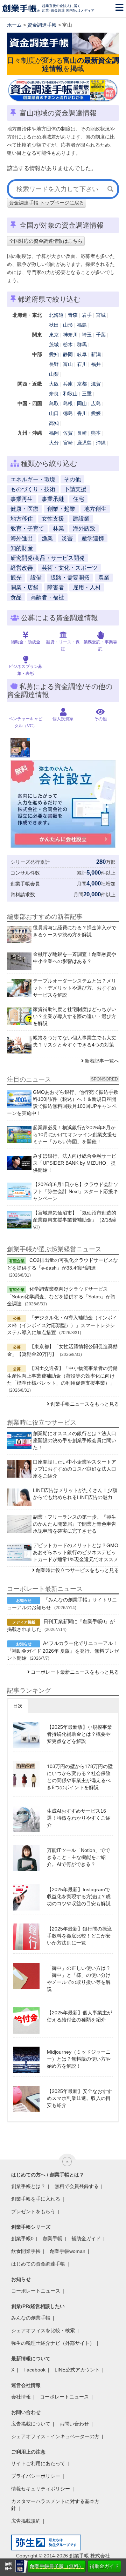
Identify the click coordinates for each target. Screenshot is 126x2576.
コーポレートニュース (36, 2291)
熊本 (96, 433)
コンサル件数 (25, 873)
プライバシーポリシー (36, 2476)
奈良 (54, 394)
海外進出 (22, 538)
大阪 (54, 384)
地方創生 (95, 509)
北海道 (56, 315)
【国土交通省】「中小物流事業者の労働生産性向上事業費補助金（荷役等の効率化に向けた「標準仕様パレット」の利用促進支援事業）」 (62, 1376)
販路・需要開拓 (70, 578)
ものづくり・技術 (33, 489)
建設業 (81, 519)
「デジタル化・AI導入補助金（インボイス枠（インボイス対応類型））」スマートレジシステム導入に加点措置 (62, 1325)
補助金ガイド (104, 2566)
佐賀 (68, 433)
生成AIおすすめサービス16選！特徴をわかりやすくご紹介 (79, 1818)
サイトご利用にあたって (38, 2463)
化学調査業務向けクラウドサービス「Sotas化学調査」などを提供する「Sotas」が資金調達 (61, 1296)
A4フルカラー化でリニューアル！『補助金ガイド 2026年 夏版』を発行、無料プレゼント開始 (63, 1651)
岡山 (82, 403)
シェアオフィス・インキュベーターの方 (55, 2436)
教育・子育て (27, 528)
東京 (54, 335)
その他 (72, 479)
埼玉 (87, 335)
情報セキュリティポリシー (41, 2489)
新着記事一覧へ (102, 1061)
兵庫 (68, 384)
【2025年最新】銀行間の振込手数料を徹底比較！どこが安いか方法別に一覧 (79, 1936)
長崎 (82, 433)
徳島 (68, 413)
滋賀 (96, 384)
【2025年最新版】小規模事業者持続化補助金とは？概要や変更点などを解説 (79, 1734)
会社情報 (21, 2397)
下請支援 (75, 489)
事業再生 (22, 499)
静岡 (68, 354)
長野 (54, 364)
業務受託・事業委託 (100, 645)
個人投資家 (63, 719)
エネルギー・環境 (33, 479)
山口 (54, 413)
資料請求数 (23, 895)
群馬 (82, 344)
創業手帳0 (22, 2239)
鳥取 (54, 403)
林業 (58, 528)
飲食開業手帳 (26, 2251)
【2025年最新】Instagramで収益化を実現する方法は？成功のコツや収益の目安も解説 (79, 1896)
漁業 (47, 538)
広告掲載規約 (26, 2521)
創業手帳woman (68, 2251)
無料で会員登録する (77, 2186)
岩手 (87, 315)
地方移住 (22, 519)
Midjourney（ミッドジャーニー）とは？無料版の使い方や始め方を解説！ (79, 2059)
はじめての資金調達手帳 (38, 2264)
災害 (67, 538)
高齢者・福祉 (47, 597)
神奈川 (70, 335)
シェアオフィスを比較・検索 (43, 2330)
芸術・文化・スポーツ (70, 568)
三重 (87, 394)
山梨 (54, 374)
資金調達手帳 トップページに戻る (47, 203)
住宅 (78, 499)
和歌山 (70, 394)
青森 (73, 315)
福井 (96, 364)
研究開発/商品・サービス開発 (48, 558)
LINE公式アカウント (77, 2370)
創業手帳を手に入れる (36, 2199)
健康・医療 (24, 509)
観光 (16, 578)
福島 (82, 325)
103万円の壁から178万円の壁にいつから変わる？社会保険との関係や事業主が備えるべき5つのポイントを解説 (80, 1777)
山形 (68, 325)
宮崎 (68, 443)
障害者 (56, 587)
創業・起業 (61, 509)
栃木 (68, 344)
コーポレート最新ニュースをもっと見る (75, 1672)
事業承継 (53, 499)
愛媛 (96, 413)
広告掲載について (31, 2424)
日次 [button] (18, 1706)
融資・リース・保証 (63, 645)
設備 (36, 578)
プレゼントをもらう (33, 2212)
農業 (104, 578)
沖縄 (101, 443)
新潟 (96, 354)
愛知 (54, 354)
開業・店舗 (24, 587)
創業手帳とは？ (28, 2186)
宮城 (101, 315)
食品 (16, 597)
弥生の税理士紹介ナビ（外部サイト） (53, 2343)
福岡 (54, 433)
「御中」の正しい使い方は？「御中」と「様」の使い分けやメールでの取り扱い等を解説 (79, 1979)
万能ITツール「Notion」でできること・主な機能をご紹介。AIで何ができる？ (78, 1857)
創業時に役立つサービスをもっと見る (77, 1570)
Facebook (34, 2370)
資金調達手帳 (42, 25)
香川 (82, 413)
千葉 (101, 335)
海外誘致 (84, 528)
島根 (68, 403)
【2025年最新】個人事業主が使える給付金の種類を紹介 (79, 2016)
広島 (96, 403)
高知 (54, 423)
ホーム (14, 25)
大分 (54, 443)
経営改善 (22, 568)
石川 (82, 364)
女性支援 (53, 519)
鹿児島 (84, 443)
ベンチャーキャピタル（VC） (26, 722)
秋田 (54, 325)
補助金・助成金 (26, 642)
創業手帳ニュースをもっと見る (85, 1404)
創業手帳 (52, 2239)
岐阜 (82, 354)
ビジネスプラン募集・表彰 (26, 670)
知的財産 (22, 548)
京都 (82, 384)
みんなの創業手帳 (31, 2318)
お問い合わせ (74, 2424)
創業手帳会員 (25, 884)
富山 (68, 364)
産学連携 (93, 538)
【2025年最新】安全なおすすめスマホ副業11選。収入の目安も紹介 (79, 2098)
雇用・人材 (87, 587)
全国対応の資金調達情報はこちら (46, 241)
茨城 (54, 344)
